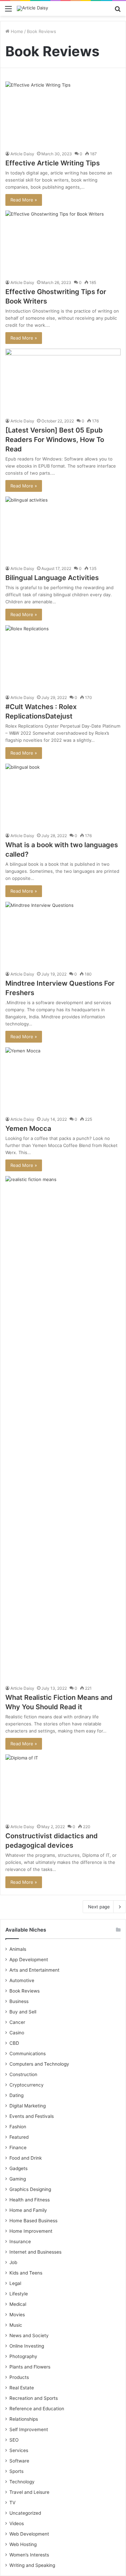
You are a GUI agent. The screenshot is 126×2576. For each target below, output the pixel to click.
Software (19, 2461)
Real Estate (22, 2388)
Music (16, 2325)
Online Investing (27, 2346)
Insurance (20, 2241)
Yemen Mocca (28, 1128)
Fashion (18, 2127)
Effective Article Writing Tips (53, 163)
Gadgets (18, 2168)
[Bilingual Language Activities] (63, 529)
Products (19, 2377)
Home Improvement (31, 2231)
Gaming (18, 2179)
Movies (17, 2315)
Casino (17, 2033)
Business (19, 2001)
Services (19, 2450)
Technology (22, 2482)
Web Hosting (23, 2544)
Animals (18, 1949)
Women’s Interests (29, 2555)
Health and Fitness (30, 2200)
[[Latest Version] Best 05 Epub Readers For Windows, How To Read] (63, 381)
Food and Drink (26, 2158)
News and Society (29, 2335)
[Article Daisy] (32, 8)
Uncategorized (25, 2513)
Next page (99, 1907)
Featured (19, 2137)
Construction (23, 2074)
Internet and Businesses (35, 2252)
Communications (28, 2054)
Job (13, 2262)
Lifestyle (19, 2294)
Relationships (24, 2419)
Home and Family (28, 2210)
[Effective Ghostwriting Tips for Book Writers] (63, 243)
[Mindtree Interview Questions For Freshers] (63, 934)
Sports (16, 2471)
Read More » (24, 200)
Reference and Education (37, 2409)
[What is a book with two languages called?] (63, 796)
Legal (15, 2283)
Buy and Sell (23, 2012)
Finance (18, 2148)
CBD (14, 2043)
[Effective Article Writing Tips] (63, 114)
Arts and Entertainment (34, 1970)
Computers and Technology (39, 2064)
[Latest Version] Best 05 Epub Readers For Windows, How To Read (55, 440)
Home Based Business (33, 2221)
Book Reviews (25, 1991)
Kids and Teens (26, 2273)
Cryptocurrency (27, 2085)
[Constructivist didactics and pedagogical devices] (63, 1787)
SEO (14, 2440)
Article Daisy (22, 154)
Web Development (29, 2534)
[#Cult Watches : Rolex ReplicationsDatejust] (63, 658)
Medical (18, 2304)
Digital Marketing (28, 2106)
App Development (29, 1960)
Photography (23, 2356)
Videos (17, 2523)
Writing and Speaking (32, 2565)
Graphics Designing (30, 2189)
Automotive (22, 1980)
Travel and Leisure (29, 2492)
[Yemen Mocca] (63, 1080)
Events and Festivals (32, 2116)
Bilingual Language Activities (53, 578)
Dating (16, 2095)
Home (16, 31)
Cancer (17, 2022)
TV (12, 2503)
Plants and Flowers (30, 2367)
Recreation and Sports (34, 2398)
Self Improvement (29, 2429)
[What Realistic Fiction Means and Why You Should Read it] (63, 1429)
